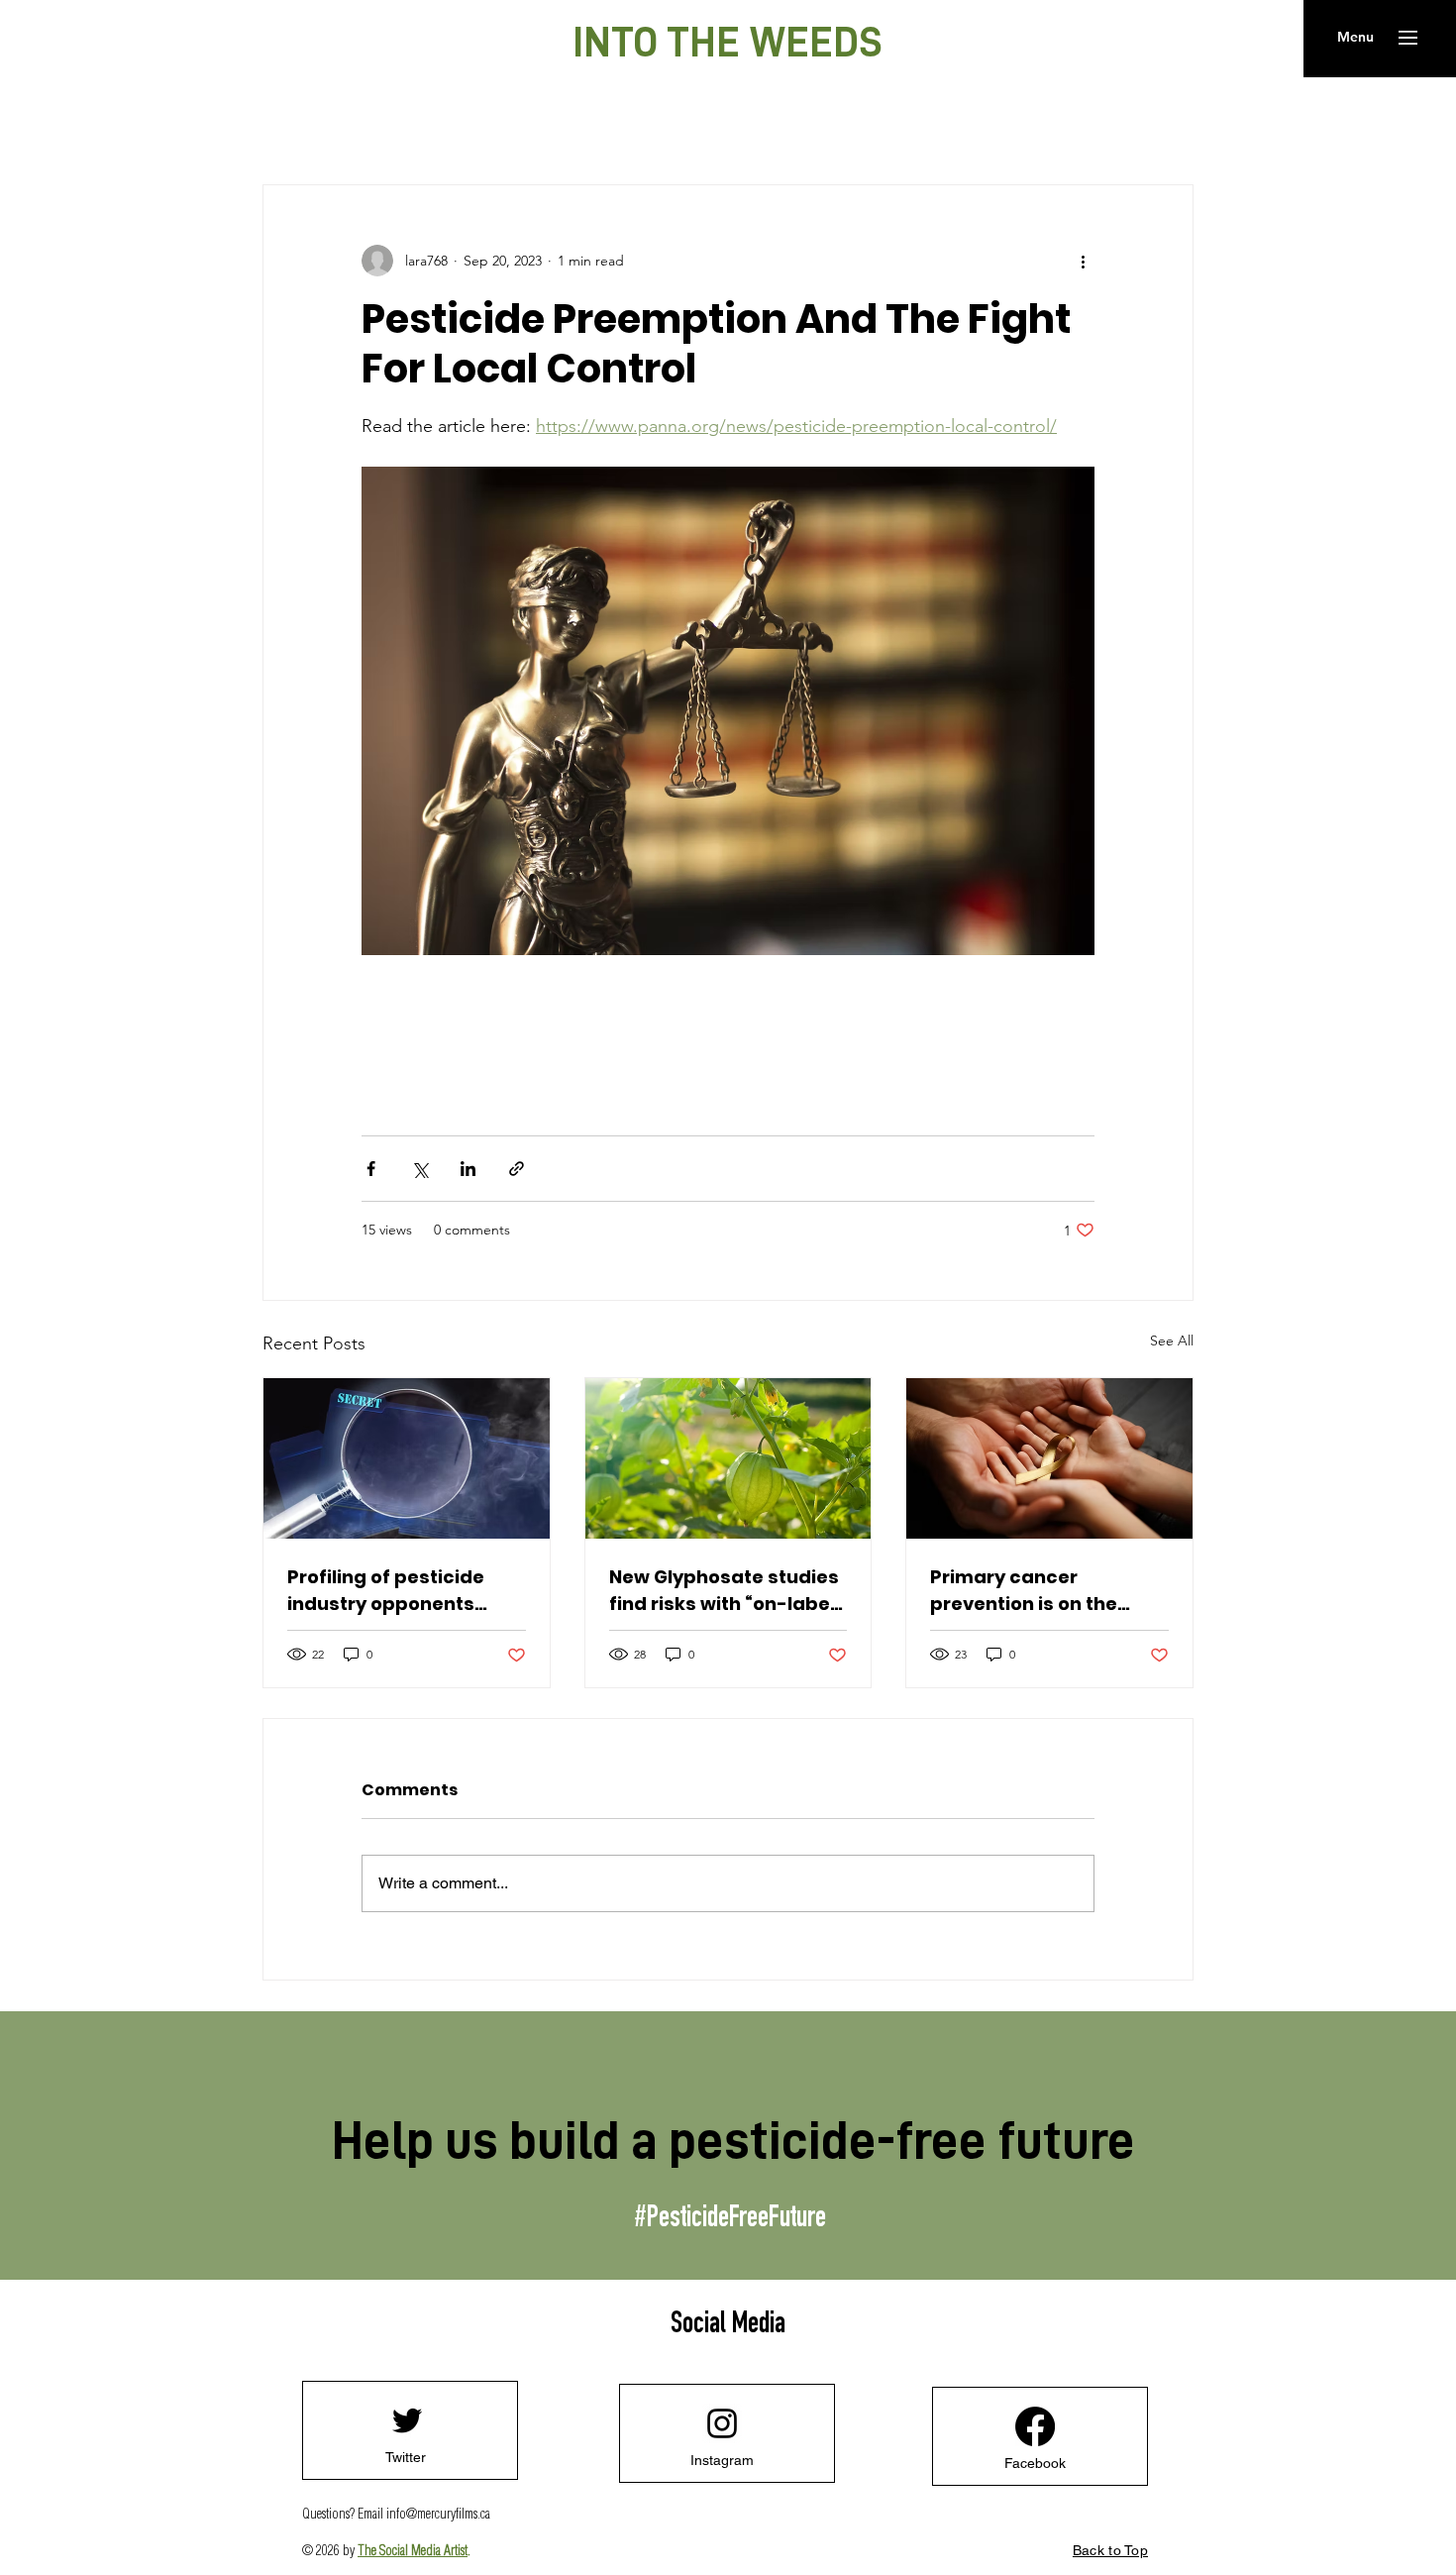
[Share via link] (517, 1169)
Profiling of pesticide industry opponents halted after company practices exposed (392, 1591)
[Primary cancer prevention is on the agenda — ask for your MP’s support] (1049, 1458)
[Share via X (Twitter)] (419, 1169)
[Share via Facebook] (371, 1169)
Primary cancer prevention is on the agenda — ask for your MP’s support (1036, 1591)
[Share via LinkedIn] (468, 1169)
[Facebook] (1035, 2426)
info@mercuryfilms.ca (438, 2515)
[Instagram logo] (722, 2423)
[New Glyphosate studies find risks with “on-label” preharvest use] (728, 1458)
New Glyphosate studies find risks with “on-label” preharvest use (726, 1591)
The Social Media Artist (413, 2551)
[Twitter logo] (407, 2420)
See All (1172, 1341)
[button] (1355, 38)
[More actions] (1083, 261)
